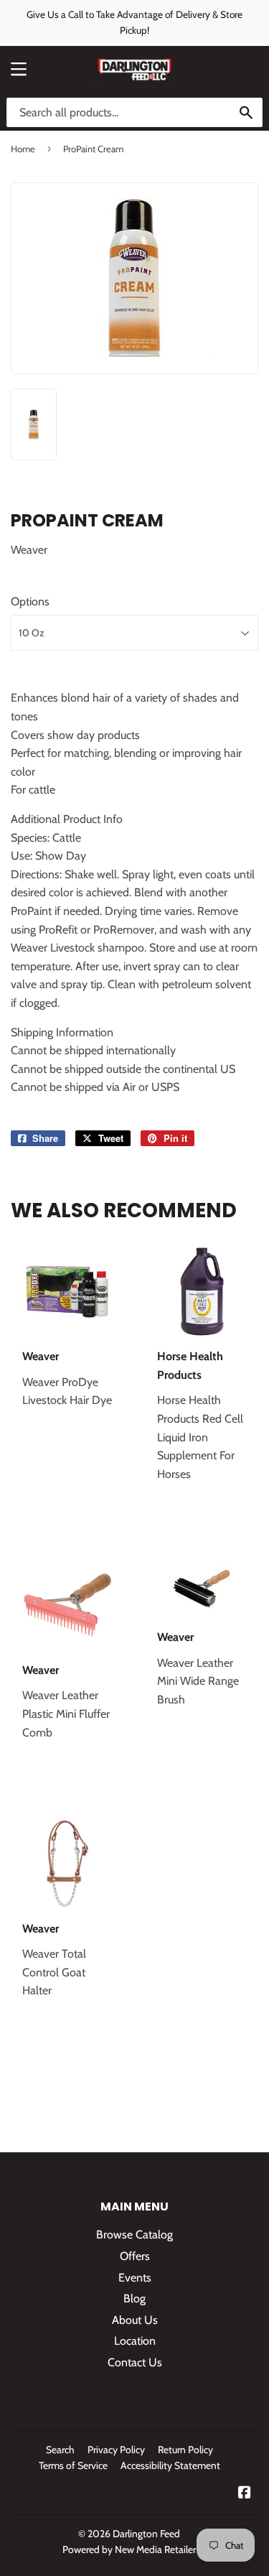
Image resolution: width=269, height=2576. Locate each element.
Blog (134, 2298)
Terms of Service (73, 2465)
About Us (135, 2320)
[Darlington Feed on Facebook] (245, 2494)
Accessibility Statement (170, 2465)
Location (135, 2341)
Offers (135, 2256)
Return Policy (185, 2450)
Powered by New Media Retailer (129, 2549)
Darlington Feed (146, 2534)
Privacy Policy (116, 2450)
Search (60, 2450)
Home (23, 149)
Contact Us (135, 2362)
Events (135, 2278)
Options (30, 601)
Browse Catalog (134, 2235)
